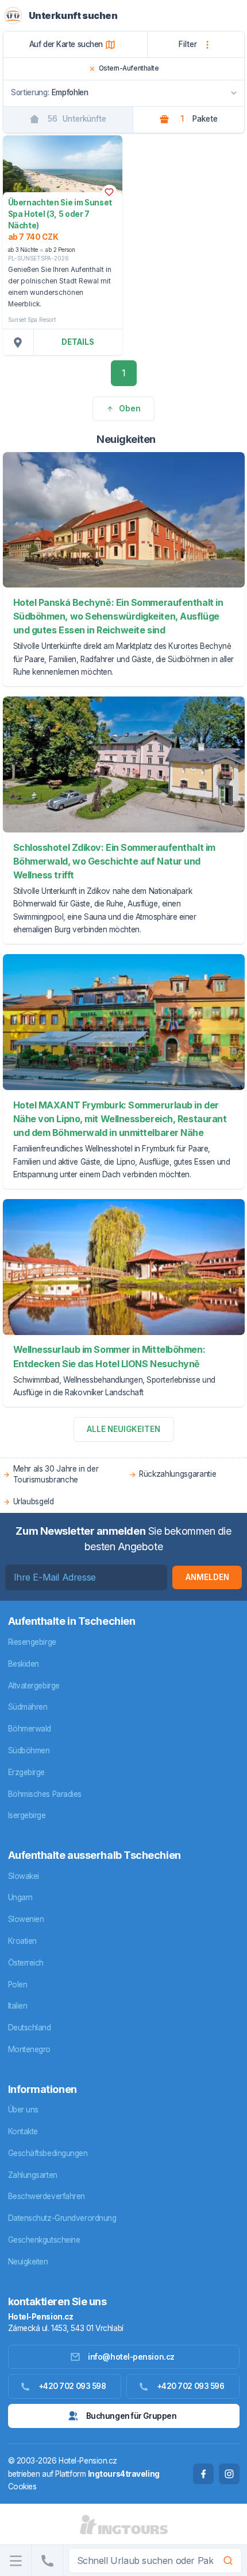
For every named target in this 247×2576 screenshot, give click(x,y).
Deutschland (30, 2028)
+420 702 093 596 (191, 2386)
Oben (130, 408)
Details (78, 342)
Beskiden (24, 1664)
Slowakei (24, 1876)
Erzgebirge (27, 1772)
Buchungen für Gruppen (132, 2416)
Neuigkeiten (28, 2262)
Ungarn (20, 1897)
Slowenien (26, 1919)
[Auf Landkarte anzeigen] (18, 342)
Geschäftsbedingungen (48, 2153)
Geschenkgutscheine (44, 2240)
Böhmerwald (30, 1729)
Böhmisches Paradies (45, 1794)
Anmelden (207, 1577)
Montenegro (30, 2049)
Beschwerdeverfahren (47, 2196)
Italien (18, 2006)
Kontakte (23, 2131)
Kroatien (22, 1941)
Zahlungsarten (33, 2175)
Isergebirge (27, 1815)
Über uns (23, 2110)
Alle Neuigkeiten (123, 1429)
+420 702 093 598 (72, 2386)
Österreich (26, 1963)
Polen (18, 1984)
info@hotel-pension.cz (131, 2357)
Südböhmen (29, 1750)
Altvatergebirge (34, 1686)
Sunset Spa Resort (32, 320)
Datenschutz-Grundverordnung (62, 2218)
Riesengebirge (32, 1642)
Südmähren (28, 1707)
